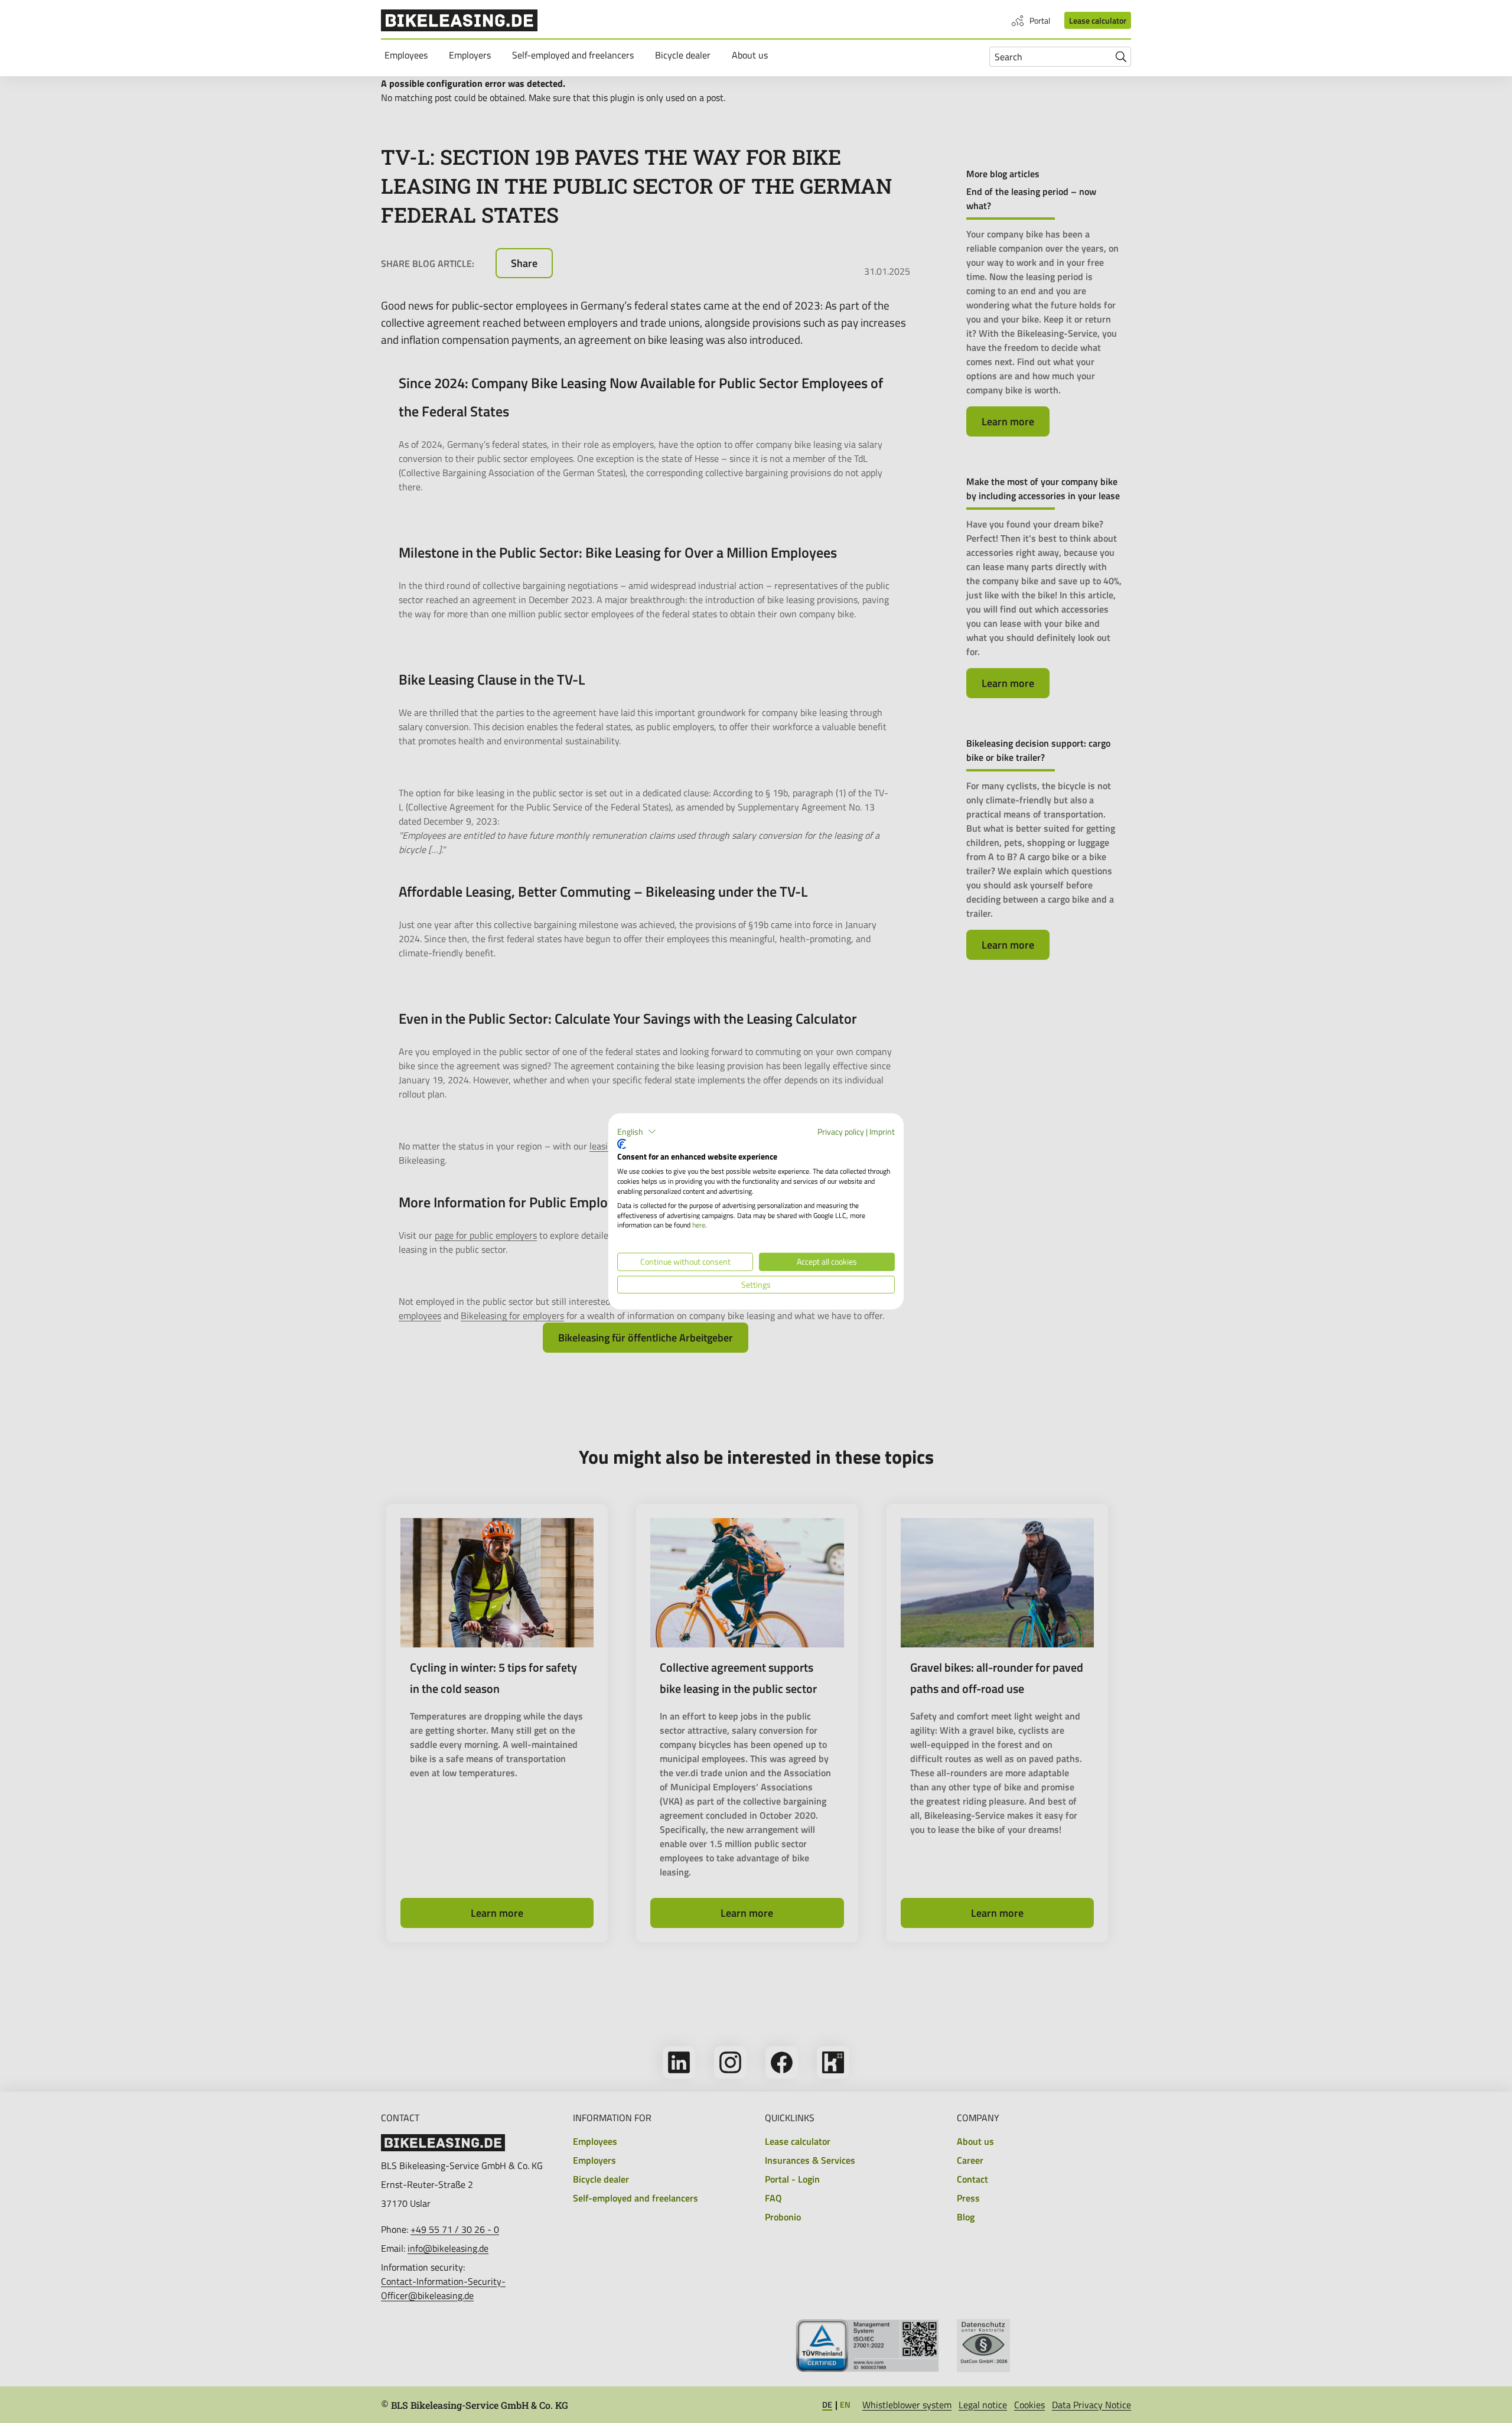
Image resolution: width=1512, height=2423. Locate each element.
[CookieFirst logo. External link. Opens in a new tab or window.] (622, 1144)
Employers (472, 55)
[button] (637, 1132)
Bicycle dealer (685, 55)
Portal (1040, 20)
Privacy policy (841, 1131)
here (699, 1225)
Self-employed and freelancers (575, 55)
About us (752, 55)
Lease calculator (1098, 20)
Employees (408, 55)
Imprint (882, 1131)
